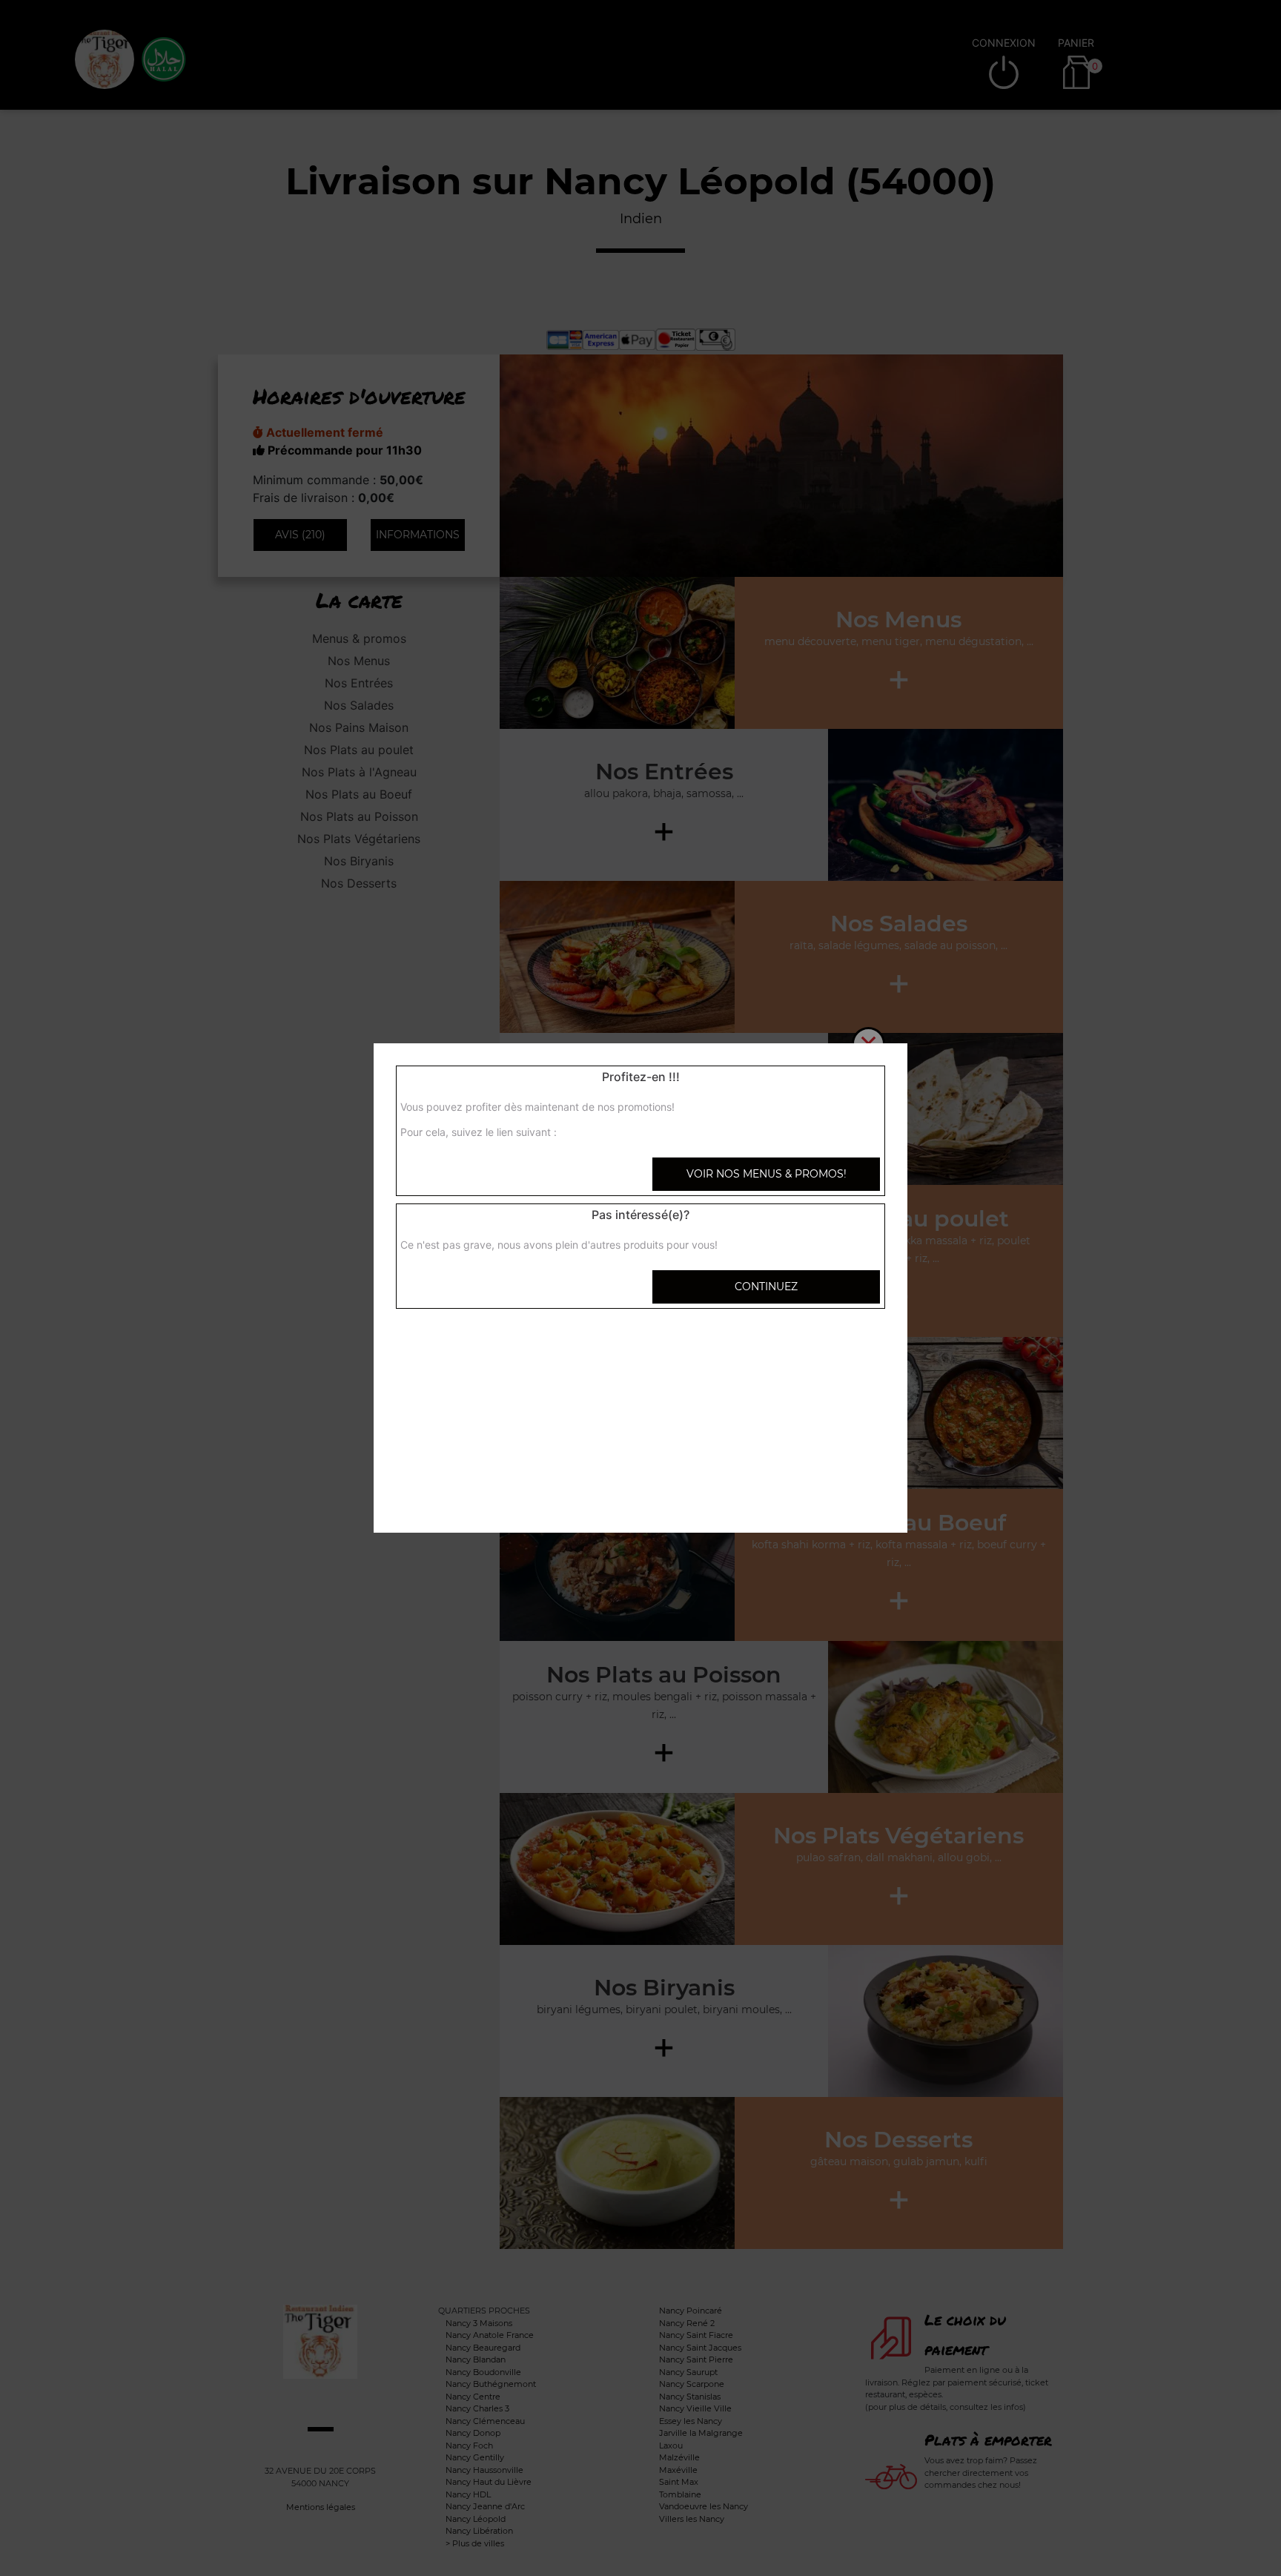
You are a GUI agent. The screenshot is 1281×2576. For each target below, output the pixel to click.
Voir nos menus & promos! (767, 1174)
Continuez (766, 1287)
